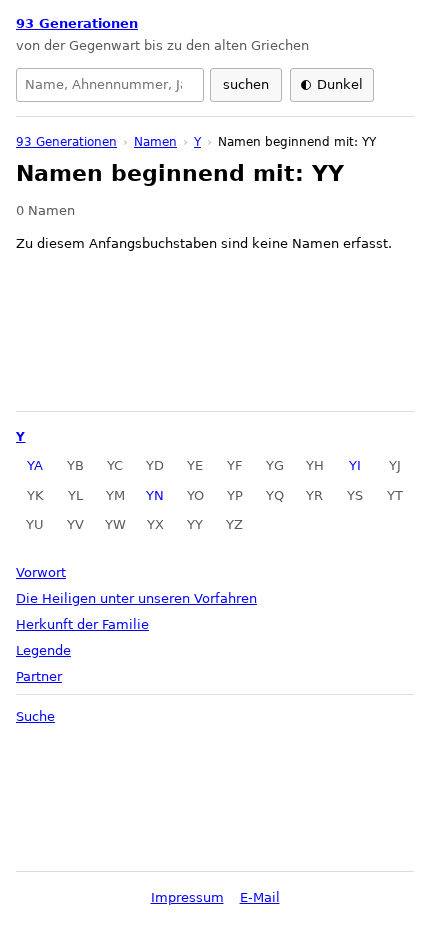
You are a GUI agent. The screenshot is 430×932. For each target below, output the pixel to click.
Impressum (187, 897)
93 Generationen (77, 23)
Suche (35, 716)
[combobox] (110, 85)
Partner (39, 676)
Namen (155, 142)
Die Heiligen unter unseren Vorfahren (136, 598)
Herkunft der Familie (82, 624)
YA (35, 465)
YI (355, 465)
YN (155, 495)
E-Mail (260, 897)
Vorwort (41, 572)
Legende (43, 650)
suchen (246, 84)
